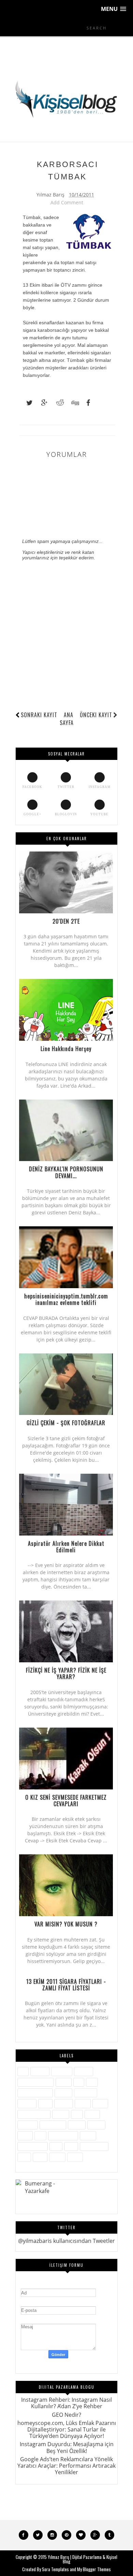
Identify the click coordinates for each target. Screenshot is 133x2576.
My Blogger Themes (94, 2569)
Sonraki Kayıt (39, 715)
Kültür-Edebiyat (34, 2114)
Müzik (92, 2114)
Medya (61, 2114)
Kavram (64, 2103)
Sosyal (88, 2135)
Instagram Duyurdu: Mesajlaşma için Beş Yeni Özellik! (67, 2447)
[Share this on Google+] (41, 403)
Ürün (24, 2157)
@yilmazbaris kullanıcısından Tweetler (66, 2241)
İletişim (63, 2093)
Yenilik (57, 2157)
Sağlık (25, 2135)
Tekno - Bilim (94, 2146)
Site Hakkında (63, 2135)
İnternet (27, 2103)
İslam (45, 2103)
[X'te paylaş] (26, 403)
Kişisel (83, 2103)
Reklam (96, 2125)
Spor (56, 2146)
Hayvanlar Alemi (35, 2093)
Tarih (71, 2146)
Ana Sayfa (67, 719)
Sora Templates (55, 2569)
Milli (77, 2114)
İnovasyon (86, 2093)
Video (40, 2157)
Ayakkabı (62, 2071)
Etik (79, 2082)
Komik (100, 2103)
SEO (40, 2135)
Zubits (75, 2157)
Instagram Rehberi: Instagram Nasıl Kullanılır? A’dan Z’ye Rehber (66, 2403)
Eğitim (64, 2082)
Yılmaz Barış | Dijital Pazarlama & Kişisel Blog (83, 2559)
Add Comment (67, 202)
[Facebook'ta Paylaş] (86, 403)
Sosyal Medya (33, 2146)
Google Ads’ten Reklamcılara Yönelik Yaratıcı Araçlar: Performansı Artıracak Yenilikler (66, 2466)
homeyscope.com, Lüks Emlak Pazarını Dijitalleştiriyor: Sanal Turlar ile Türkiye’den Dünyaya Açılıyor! (67, 2429)
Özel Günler (53, 2125)
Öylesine (28, 2125)
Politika (77, 2125)
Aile (23, 2071)
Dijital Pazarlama (36, 2082)
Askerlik (40, 2071)
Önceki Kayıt (96, 715)
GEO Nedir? (66, 2415)
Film (92, 2082)
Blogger (84, 2071)
